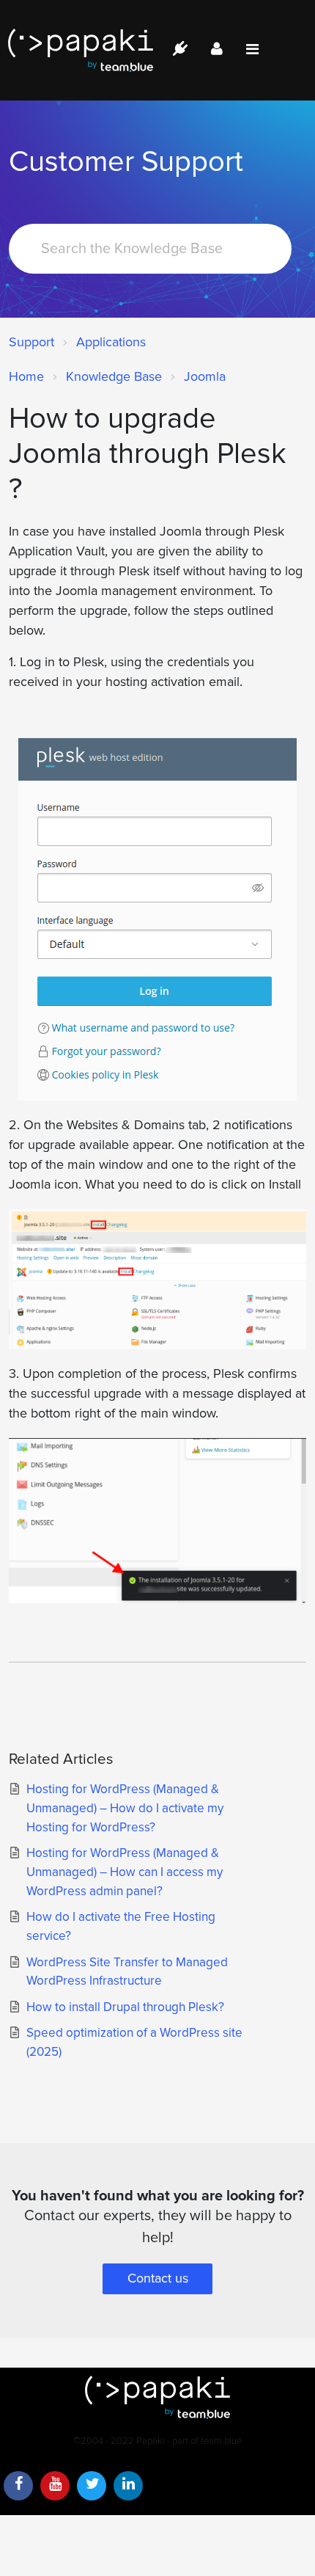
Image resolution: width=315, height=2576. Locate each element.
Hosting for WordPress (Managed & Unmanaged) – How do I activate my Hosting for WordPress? (125, 1808)
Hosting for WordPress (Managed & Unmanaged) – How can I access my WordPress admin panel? (125, 1872)
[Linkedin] (128, 2486)
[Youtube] (55, 2486)
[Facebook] (18, 2486)
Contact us (158, 2278)
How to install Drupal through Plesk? (125, 2007)
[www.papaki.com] (81, 50)
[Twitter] (92, 2486)
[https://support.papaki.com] (157, 2397)
